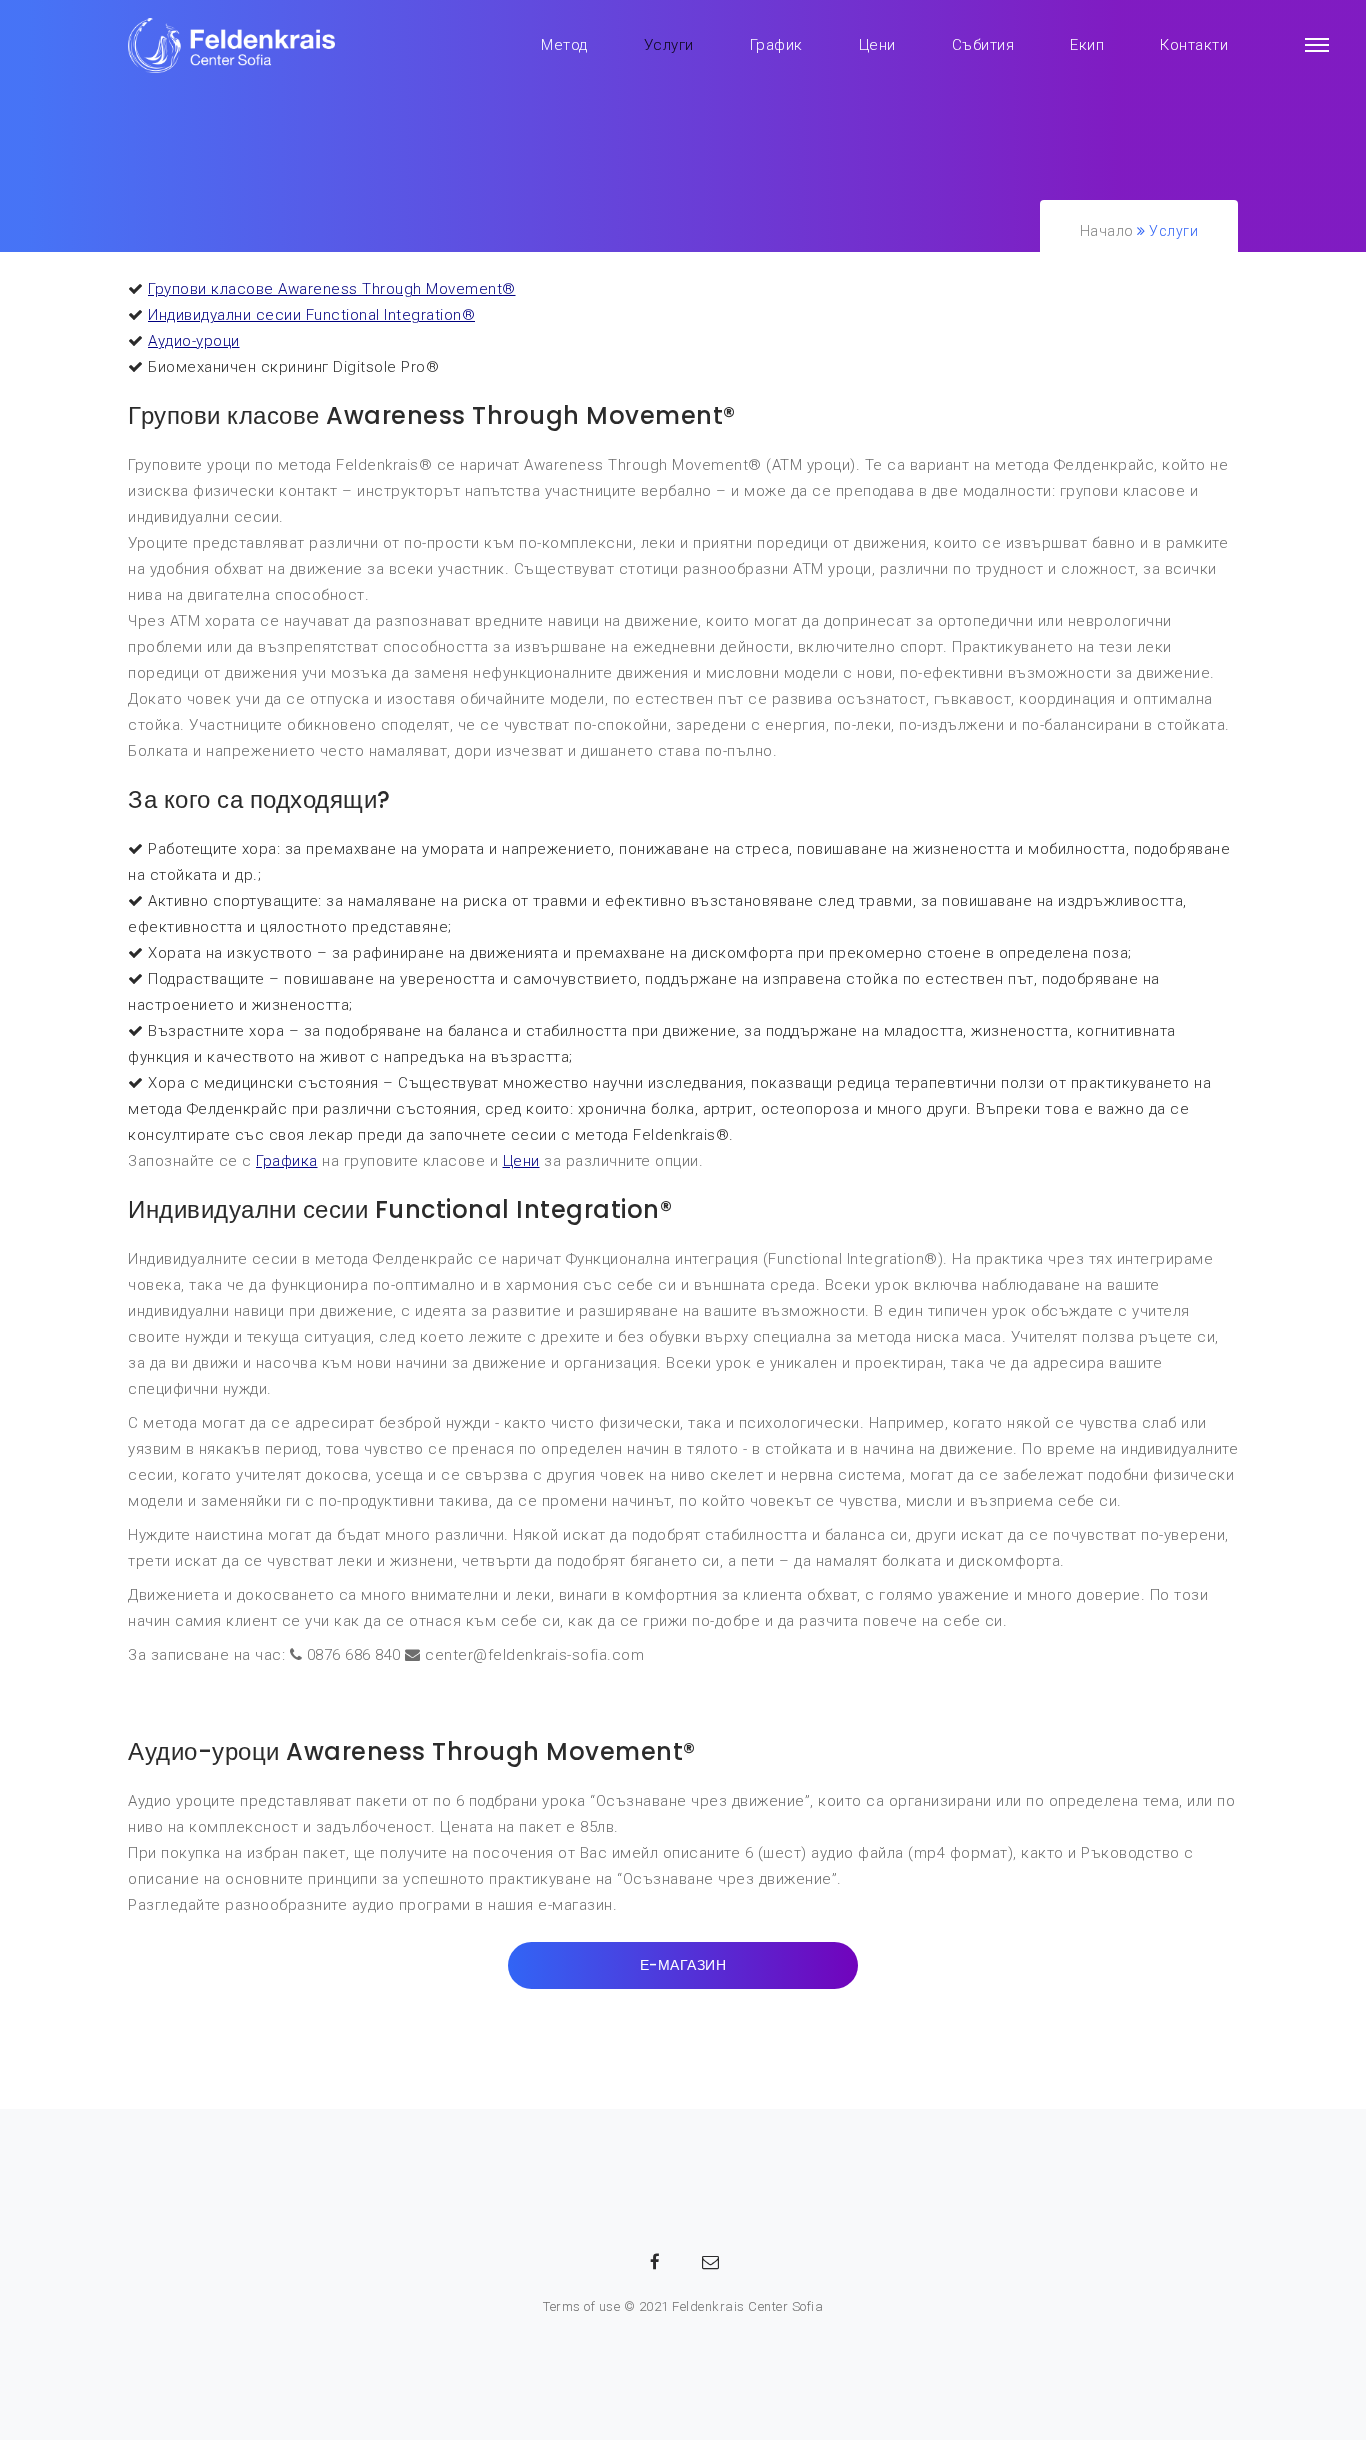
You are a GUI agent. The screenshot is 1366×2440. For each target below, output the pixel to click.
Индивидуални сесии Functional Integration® (311, 315)
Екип (1087, 45)
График (776, 45)
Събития (983, 45)
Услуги (669, 45)
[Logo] (233, 45)
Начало (1107, 231)
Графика (287, 1161)
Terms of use (581, 2306)
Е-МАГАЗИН (683, 1965)
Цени (877, 45)
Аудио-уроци (194, 341)
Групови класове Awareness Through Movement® (332, 289)
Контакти (1194, 45)
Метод (564, 45)
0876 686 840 (354, 1655)
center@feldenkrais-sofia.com (534, 1655)
